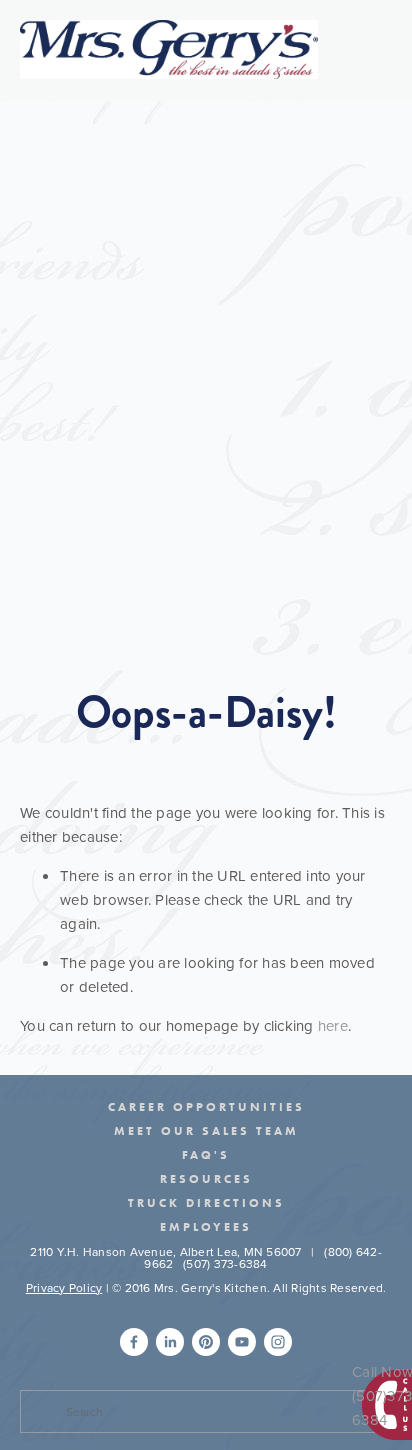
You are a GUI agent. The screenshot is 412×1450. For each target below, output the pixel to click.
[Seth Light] (134, 1342)
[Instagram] (278, 1342)
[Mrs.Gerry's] (206, 1342)
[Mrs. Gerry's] (242, 1342)
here (333, 1025)
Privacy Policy (64, 1287)
